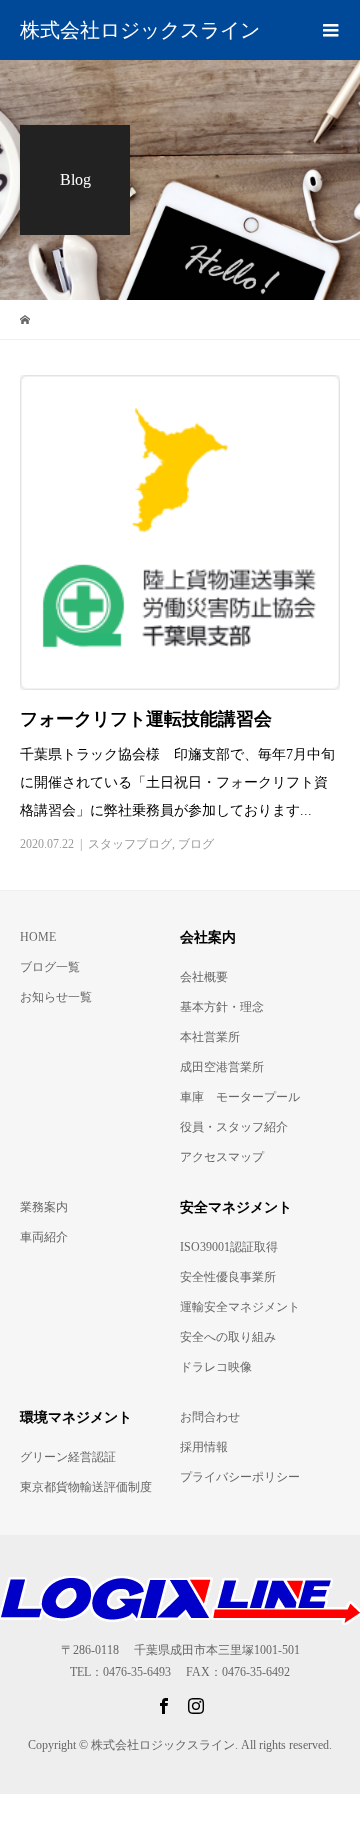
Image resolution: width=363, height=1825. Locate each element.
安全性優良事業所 (228, 1277)
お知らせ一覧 (56, 997)
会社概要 (204, 977)
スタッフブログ (130, 844)
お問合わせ (210, 1417)
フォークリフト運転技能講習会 (146, 719)
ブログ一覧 (50, 967)
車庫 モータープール (240, 1097)
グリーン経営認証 (68, 1457)
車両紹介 (44, 1237)
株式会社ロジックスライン (140, 30)
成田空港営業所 (222, 1067)
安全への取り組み (228, 1337)
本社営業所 (210, 1037)
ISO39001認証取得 (229, 1247)
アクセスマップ (222, 1157)
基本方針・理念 (222, 1007)
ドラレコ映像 (216, 1367)
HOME (38, 937)
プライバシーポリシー (240, 1477)
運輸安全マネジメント (240, 1307)
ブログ (196, 844)
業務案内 (44, 1207)
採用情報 (204, 1447)
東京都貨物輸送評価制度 (86, 1487)
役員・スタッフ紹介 (234, 1127)
